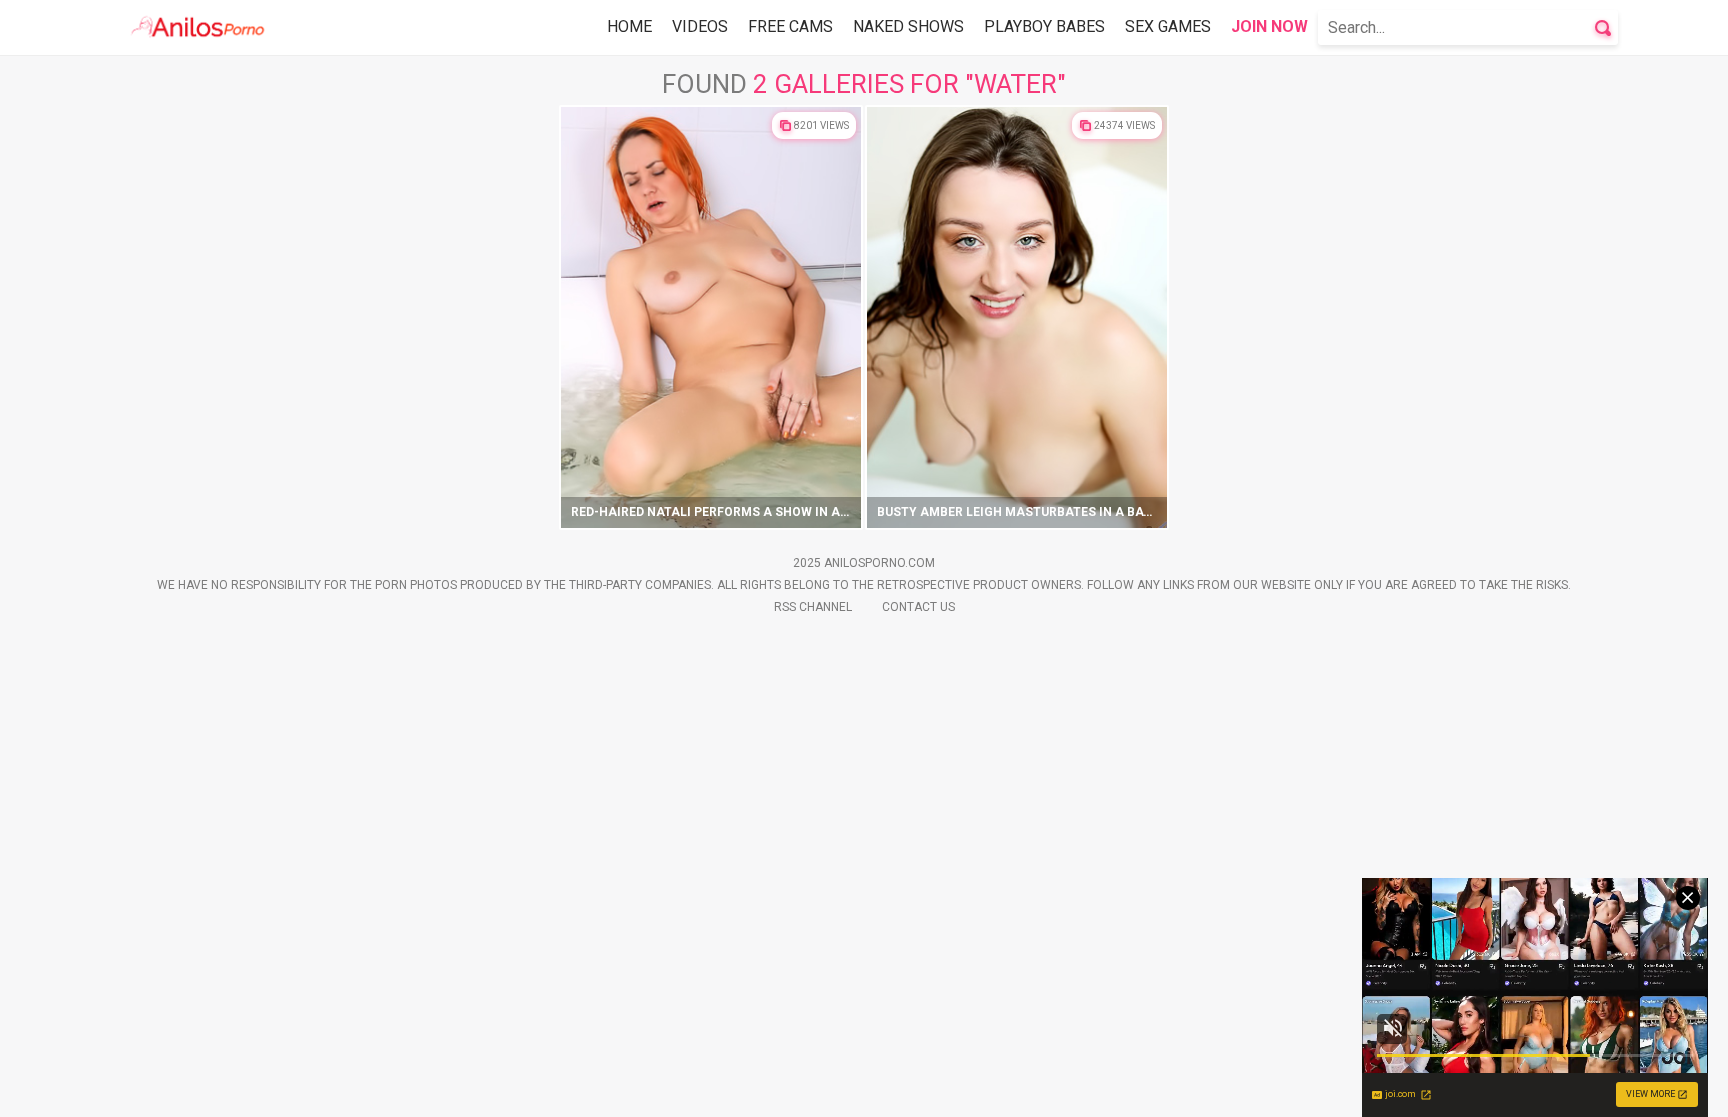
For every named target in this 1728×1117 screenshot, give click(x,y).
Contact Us (918, 607)
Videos (700, 26)
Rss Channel (813, 607)
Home (629, 26)
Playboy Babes (1044, 26)
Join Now (1269, 26)
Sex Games (1168, 26)
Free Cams (790, 26)
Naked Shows (908, 26)
